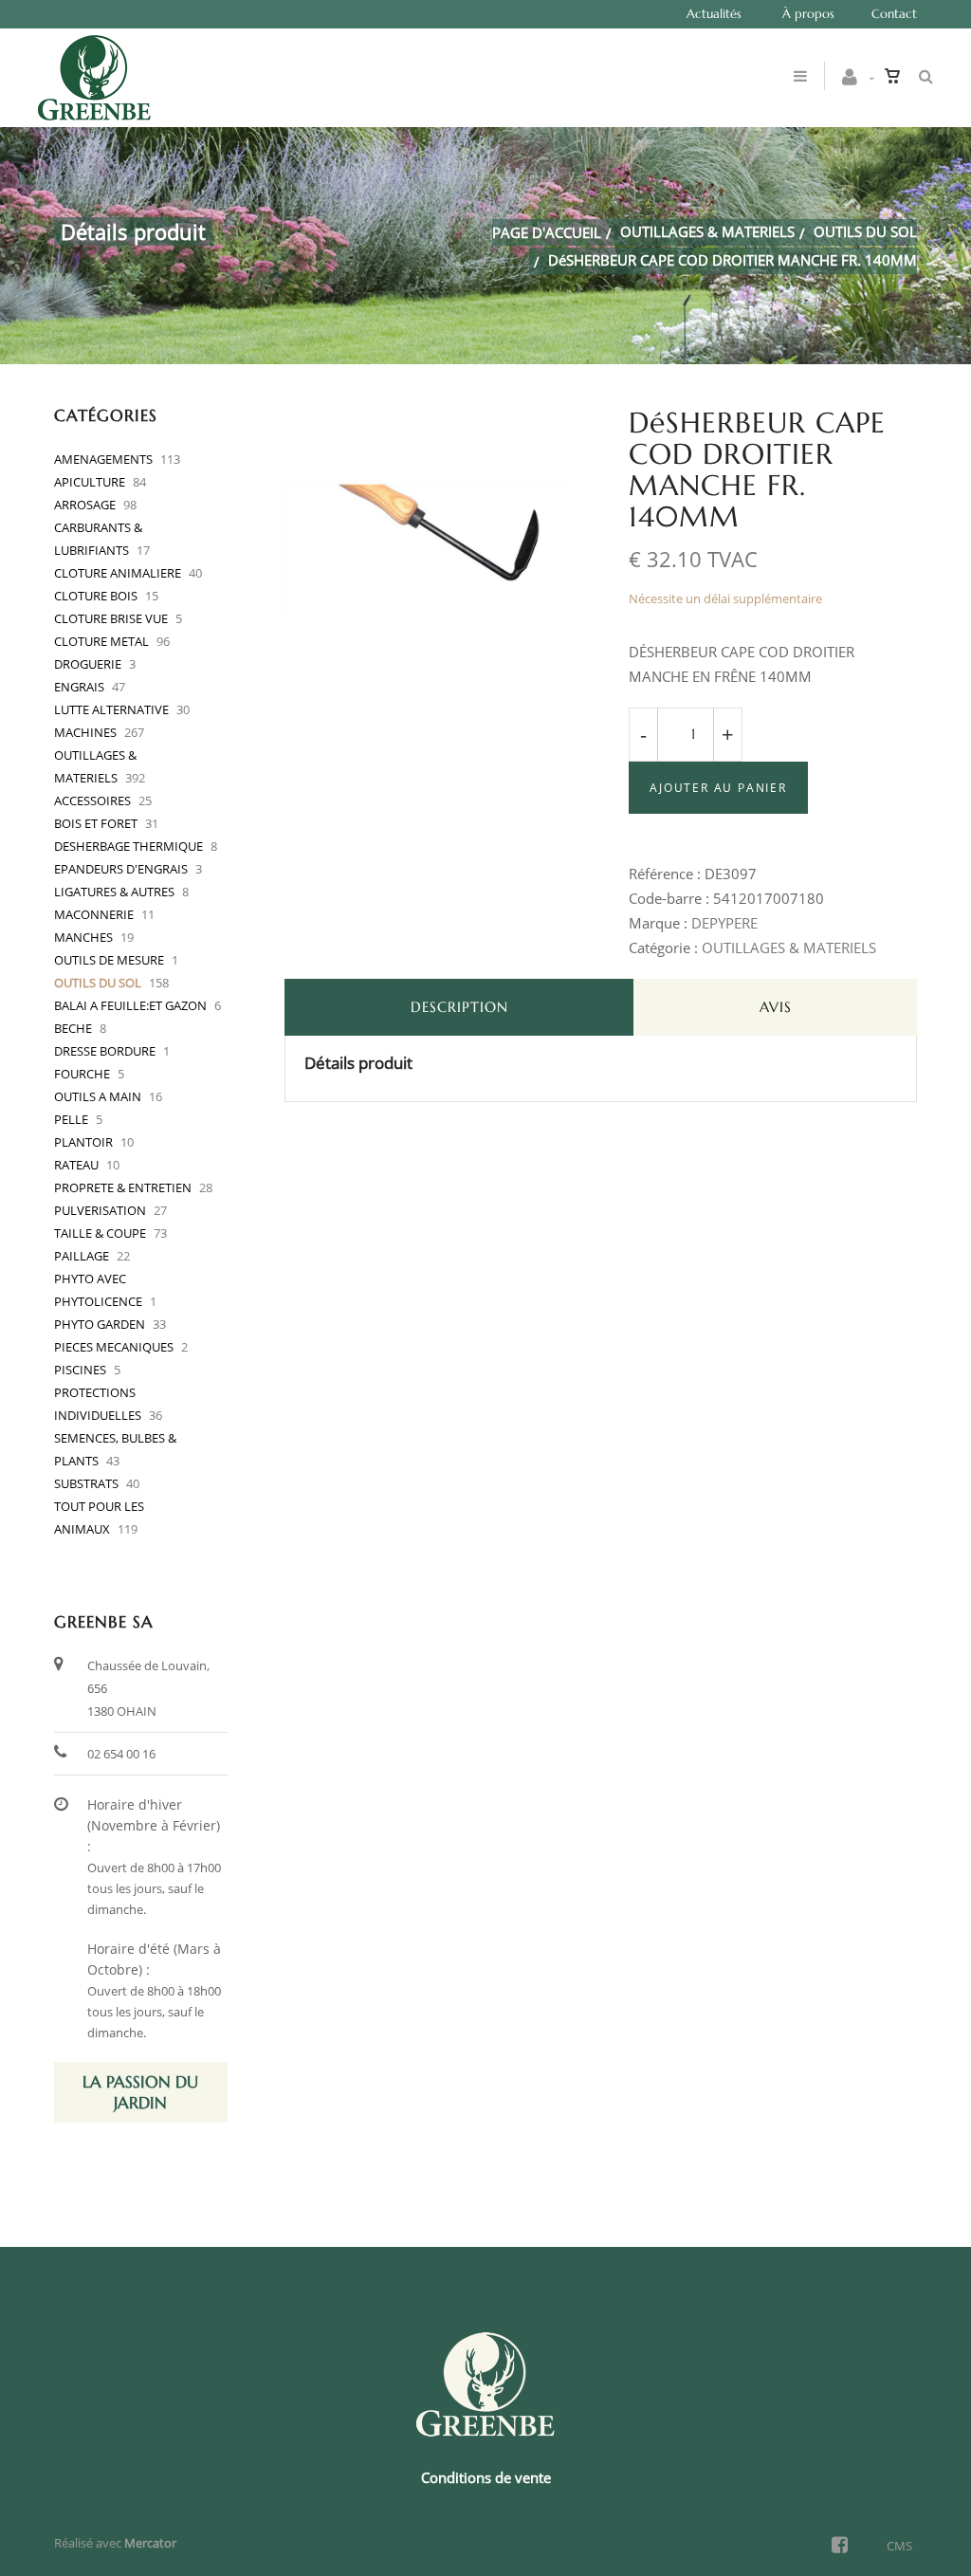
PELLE (71, 1119)
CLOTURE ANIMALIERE (118, 573)
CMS (899, 2546)
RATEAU (76, 1165)
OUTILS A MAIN (98, 1096)
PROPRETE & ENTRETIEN (123, 1187)
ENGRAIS (79, 687)
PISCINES (80, 1370)
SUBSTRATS (86, 1483)
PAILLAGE (82, 1256)
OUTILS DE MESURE (109, 960)
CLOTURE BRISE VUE (111, 618)
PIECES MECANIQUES (114, 1347)
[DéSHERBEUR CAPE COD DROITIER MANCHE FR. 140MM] (429, 420)
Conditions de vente (486, 2477)
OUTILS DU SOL (865, 231)
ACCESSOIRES (92, 800)
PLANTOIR (83, 1142)
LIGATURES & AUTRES (114, 892)
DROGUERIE (88, 664)
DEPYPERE (724, 923)
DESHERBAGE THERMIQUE (128, 846)
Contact (894, 14)
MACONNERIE (94, 914)
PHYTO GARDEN (100, 1324)
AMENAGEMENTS (103, 459)
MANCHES (83, 937)
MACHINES (85, 732)
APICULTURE (90, 482)
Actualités (714, 14)
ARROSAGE (85, 505)
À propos (808, 14)
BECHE (73, 1028)
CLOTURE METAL (101, 641)
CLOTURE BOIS (96, 596)
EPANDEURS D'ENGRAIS (121, 869)
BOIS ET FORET (96, 823)
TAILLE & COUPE (100, 1233)
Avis (776, 1007)
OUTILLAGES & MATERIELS (707, 231)
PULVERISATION (100, 1210)
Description (459, 1007)
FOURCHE (82, 1074)
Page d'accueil (547, 232)
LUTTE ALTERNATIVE (111, 709)
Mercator (150, 2543)
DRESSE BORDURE (105, 1051)
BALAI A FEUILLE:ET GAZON (130, 1005)
